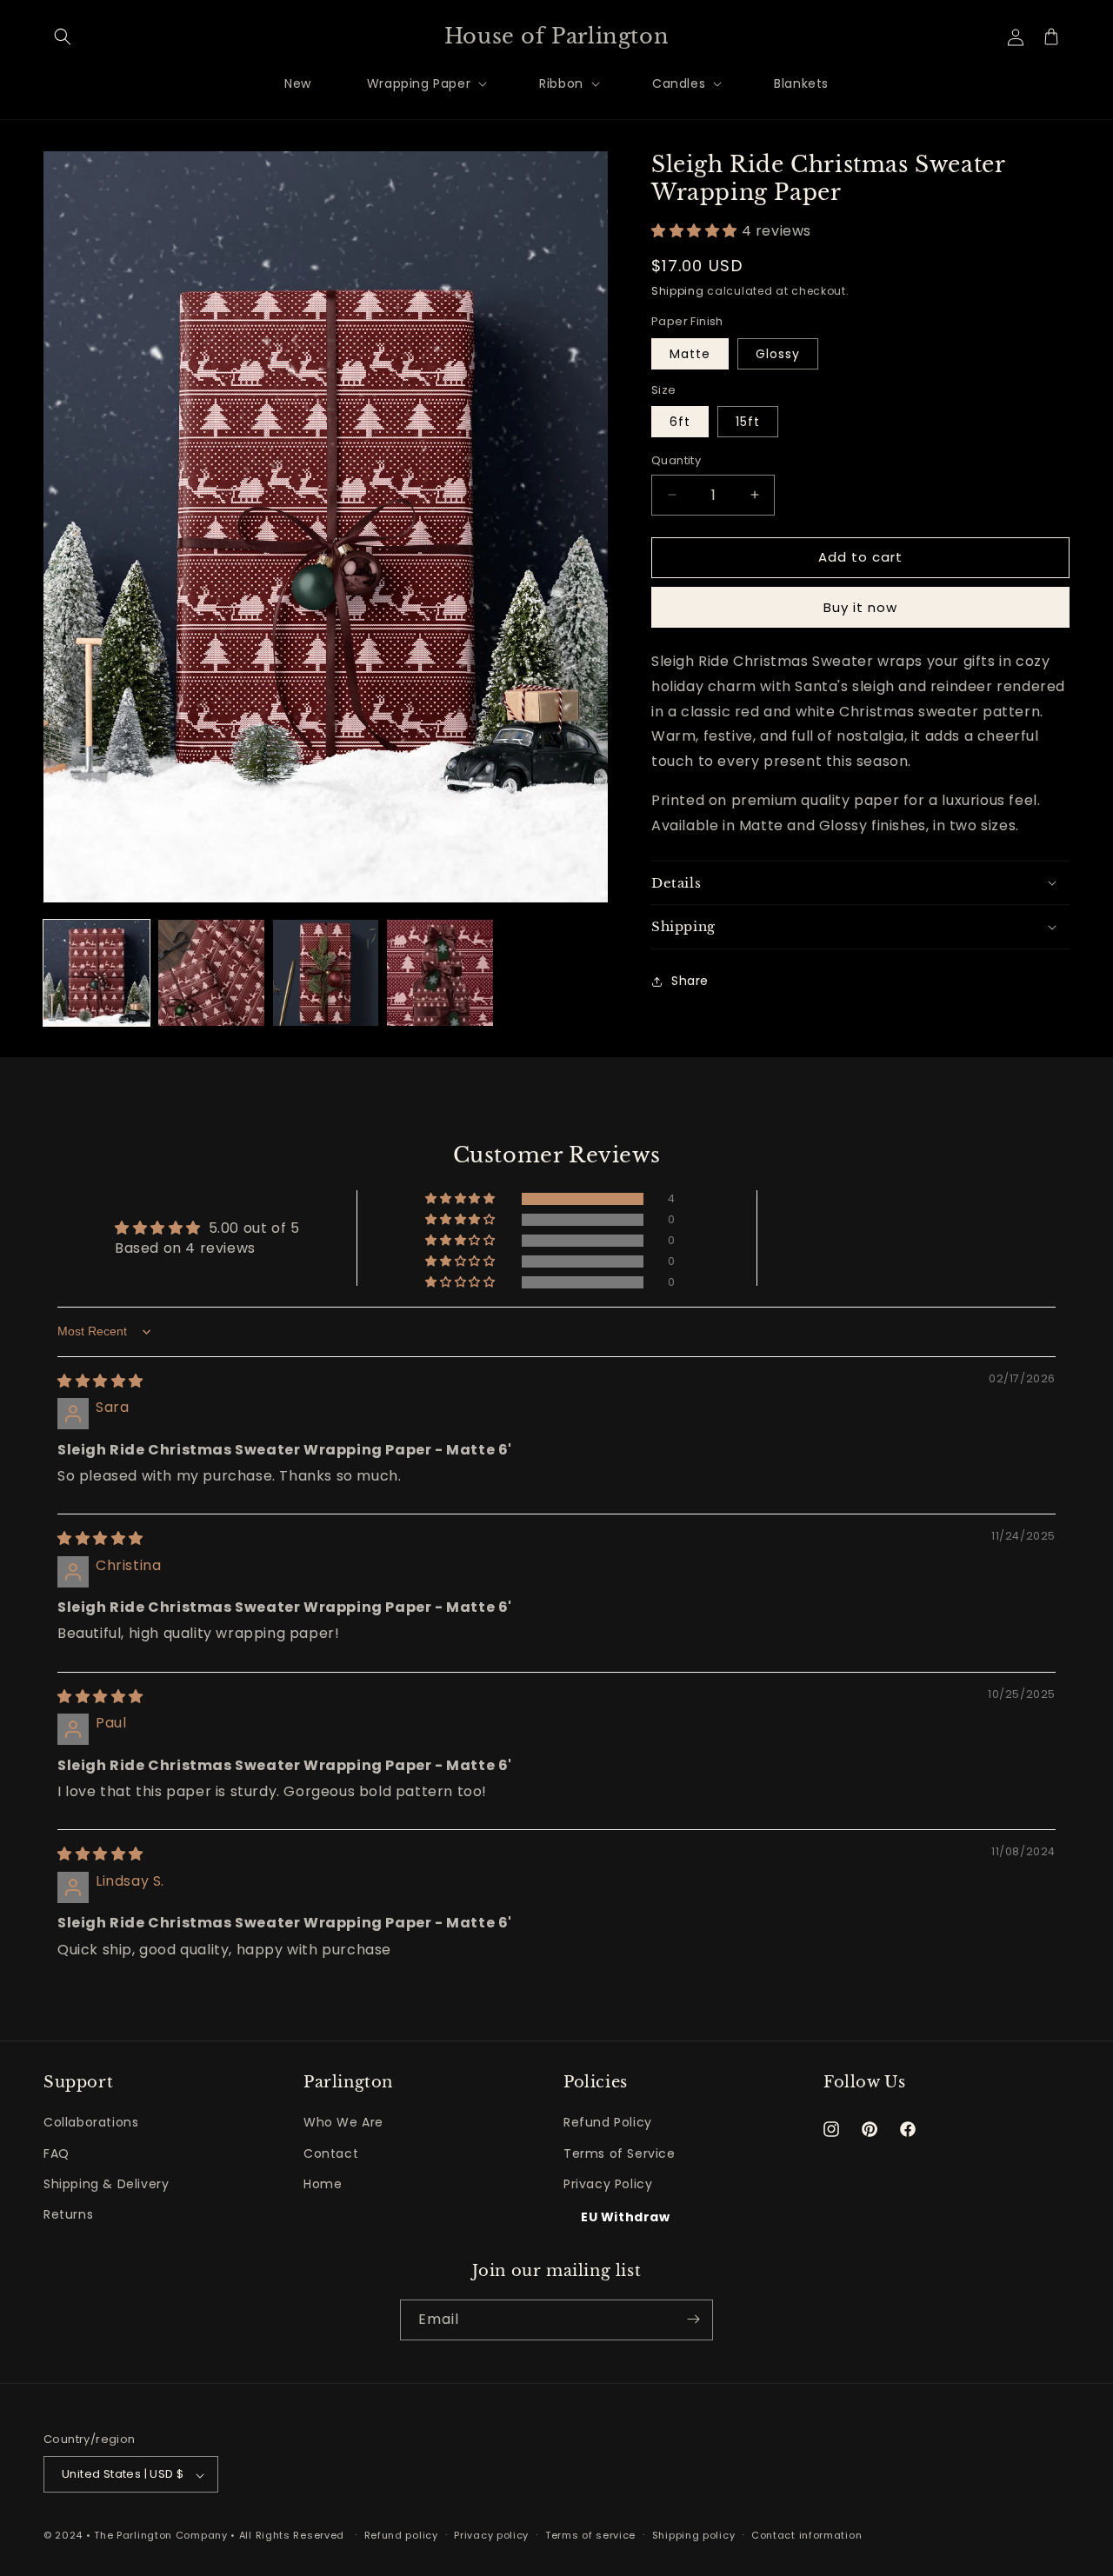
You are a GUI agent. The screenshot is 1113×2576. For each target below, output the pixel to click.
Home (323, 2183)
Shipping (678, 291)
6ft (680, 422)
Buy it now (860, 607)
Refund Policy (608, 2122)
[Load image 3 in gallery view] (326, 973)
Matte (690, 354)
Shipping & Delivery (106, 2183)
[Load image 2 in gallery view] (211, 973)
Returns (68, 2214)
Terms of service (590, 2536)
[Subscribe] (693, 2319)
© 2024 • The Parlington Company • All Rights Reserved (196, 2536)
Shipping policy (694, 2536)
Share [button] (690, 981)
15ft (748, 422)
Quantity (676, 460)
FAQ (57, 2153)
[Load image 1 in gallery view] (97, 973)
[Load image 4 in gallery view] (440, 973)
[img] (100, 1381)
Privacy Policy (608, 2183)
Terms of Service (620, 2153)
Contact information (806, 2536)
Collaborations (91, 2122)
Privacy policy (491, 2536)
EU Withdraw (626, 2217)
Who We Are (343, 2122)
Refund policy (401, 2536)
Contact (331, 2153)
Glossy (778, 354)
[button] (63, 37)
